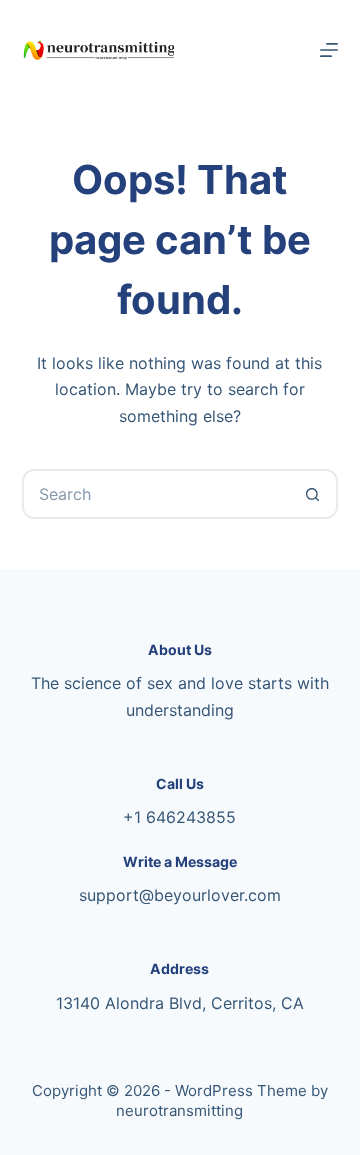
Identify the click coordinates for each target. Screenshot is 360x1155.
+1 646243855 (179, 817)
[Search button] (313, 494)
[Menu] (329, 50)
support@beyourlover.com (180, 895)
